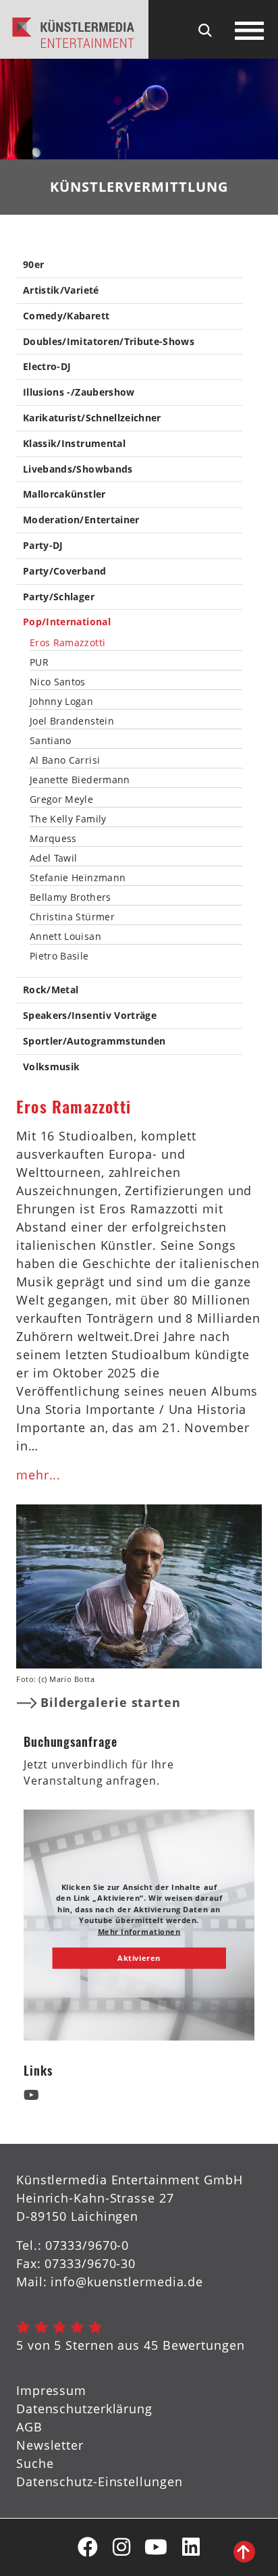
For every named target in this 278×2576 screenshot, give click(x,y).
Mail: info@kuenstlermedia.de (110, 2282)
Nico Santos (58, 682)
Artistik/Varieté (61, 291)
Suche (35, 2463)
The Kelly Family (68, 819)
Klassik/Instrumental (74, 444)
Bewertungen (204, 2345)
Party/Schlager (59, 597)
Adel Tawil (54, 858)
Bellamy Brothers (71, 897)
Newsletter (50, 2445)
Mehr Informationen (139, 1931)
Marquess (53, 839)
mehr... (38, 1475)
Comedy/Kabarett (66, 316)
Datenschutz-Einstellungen (100, 2481)
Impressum (51, 2390)
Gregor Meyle (61, 799)
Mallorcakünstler (64, 495)
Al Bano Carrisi (65, 760)
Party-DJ (43, 546)
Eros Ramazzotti (67, 643)
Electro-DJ (47, 367)
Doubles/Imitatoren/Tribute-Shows (109, 342)
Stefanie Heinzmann (78, 878)
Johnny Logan (61, 702)
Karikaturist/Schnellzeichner (92, 418)
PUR (39, 662)
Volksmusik (52, 1067)
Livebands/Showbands (78, 470)
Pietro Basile (59, 956)
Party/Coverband (64, 572)
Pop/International (67, 622)
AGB (29, 2427)
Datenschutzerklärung (84, 2409)
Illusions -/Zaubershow (79, 393)
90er (33, 265)
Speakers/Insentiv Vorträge (90, 1016)
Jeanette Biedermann (80, 780)
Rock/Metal (51, 990)
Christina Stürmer (72, 917)
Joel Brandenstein (72, 721)
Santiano (51, 741)
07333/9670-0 (87, 2245)
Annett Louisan (65, 937)
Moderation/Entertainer (81, 520)
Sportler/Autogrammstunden (94, 1042)
